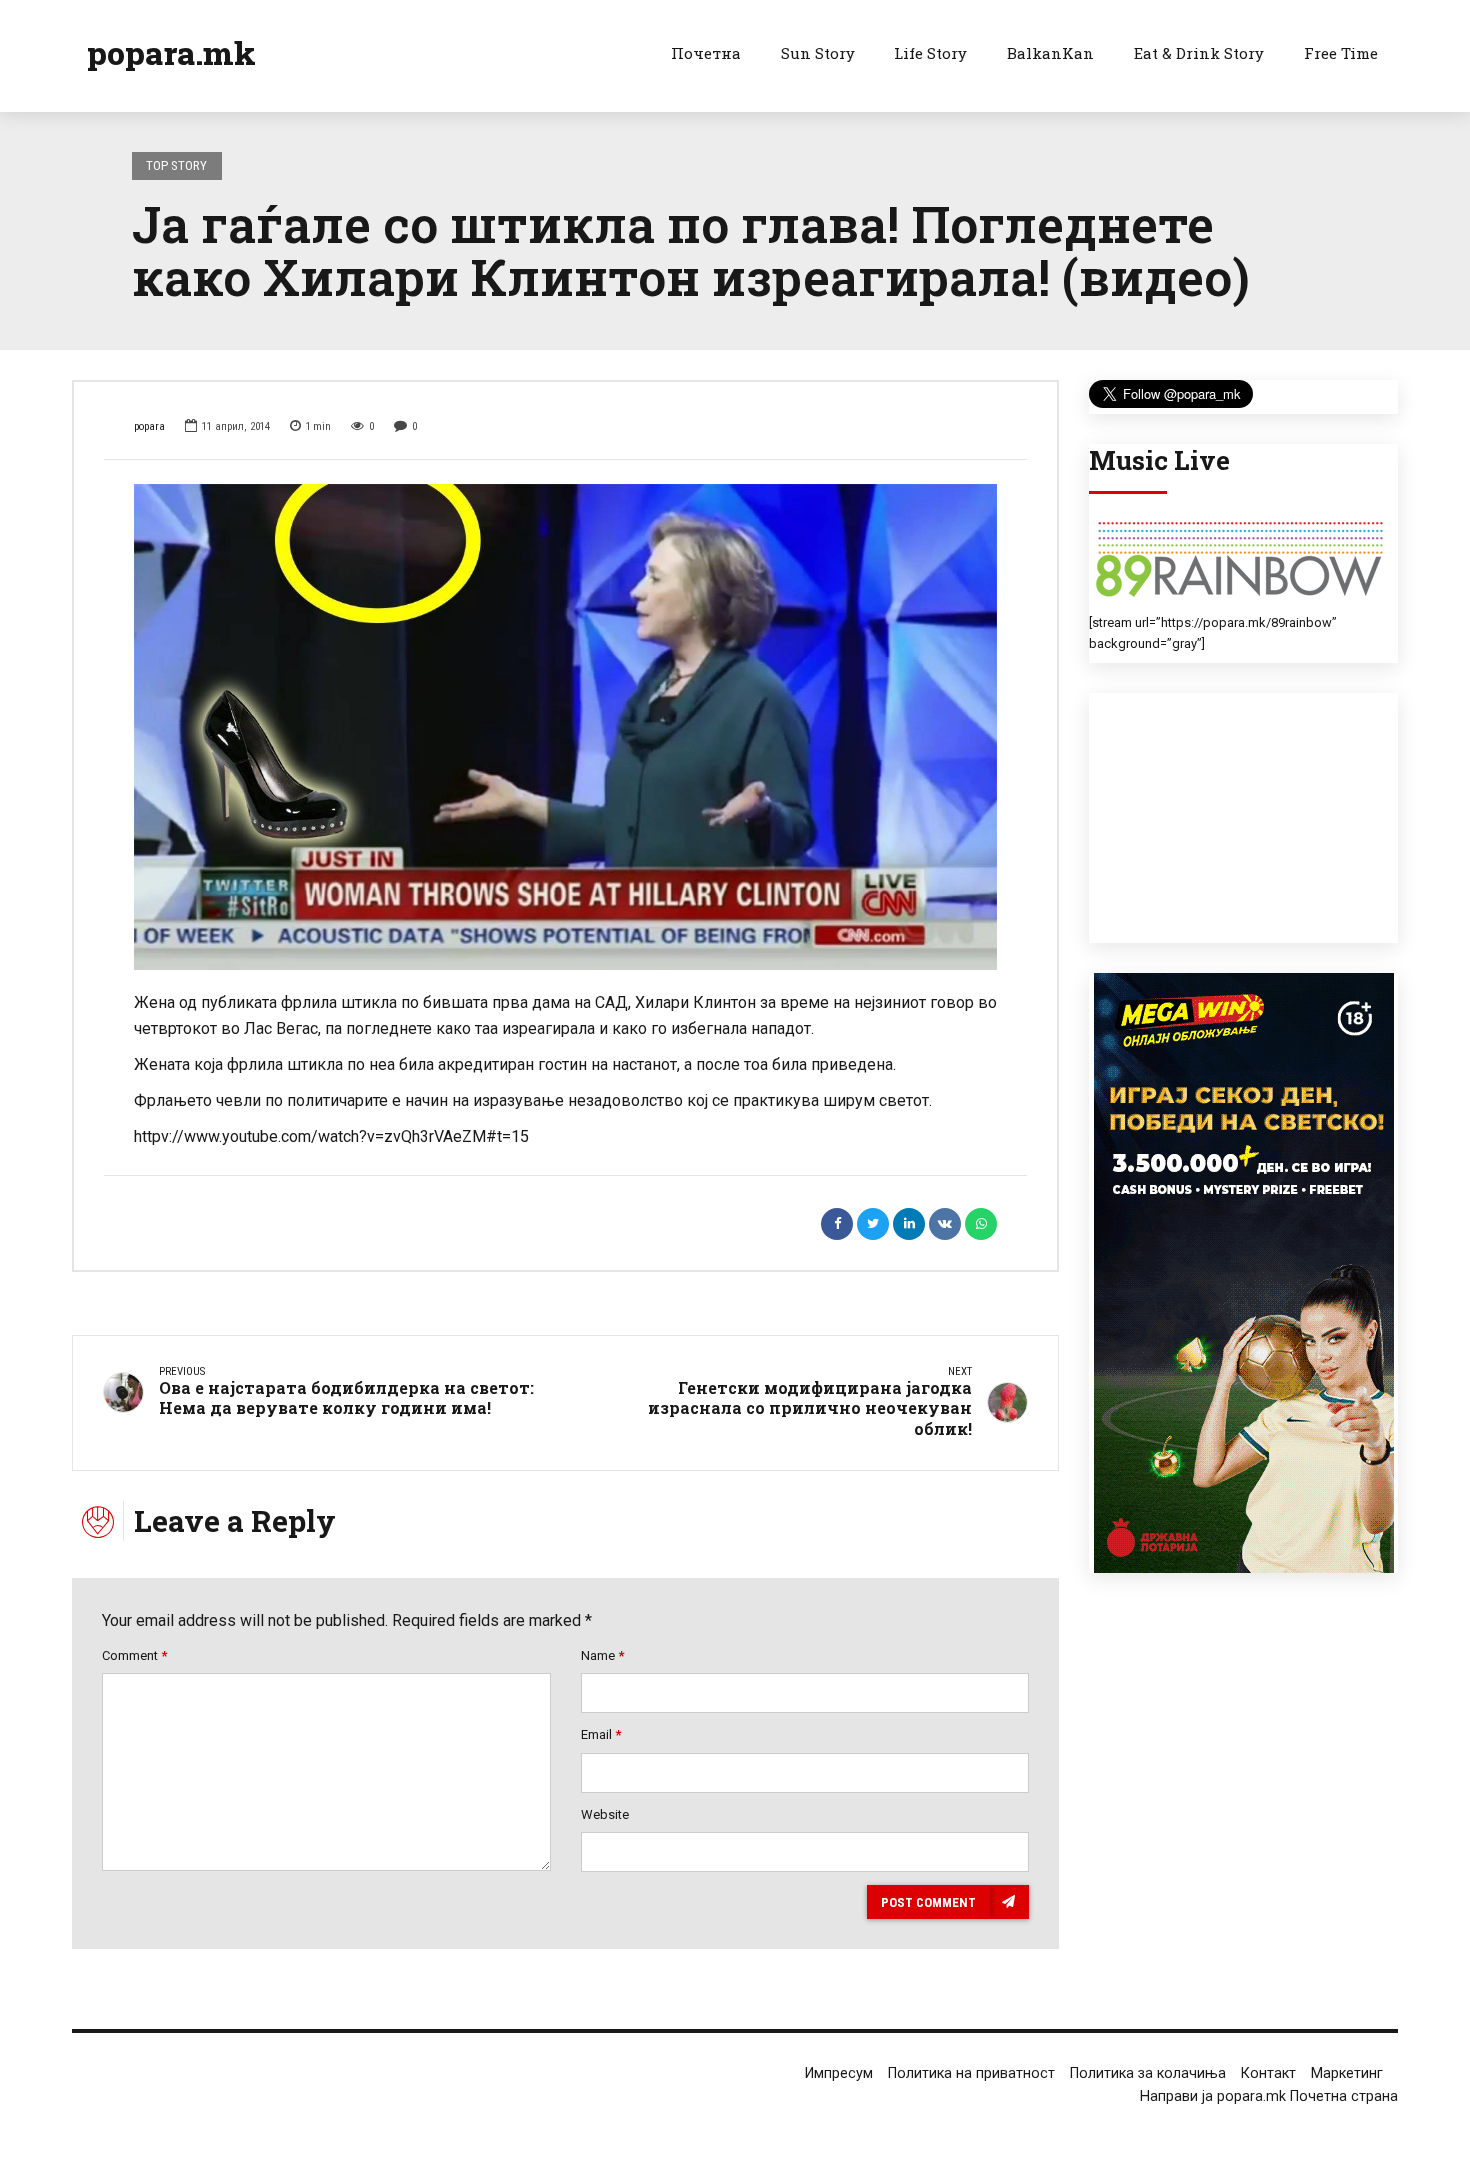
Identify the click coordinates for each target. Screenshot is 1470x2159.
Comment (134, 1655)
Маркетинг (1347, 2073)
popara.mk (171, 52)
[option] (565, 726)
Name (602, 1655)
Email (601, 1734)
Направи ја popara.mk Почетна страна (1269, 2096)
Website (605, 1814)
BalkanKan (1050, 53)
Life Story (930, 53)
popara (149, 426)
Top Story (176, 165)
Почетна (706, 53)
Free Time (1341, 53)
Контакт (1268, 2073)
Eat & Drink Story (1199, 53)
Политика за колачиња (1148, 2073)
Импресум (839, 2073)
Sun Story (818, 53)
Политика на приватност (971, 2073)
